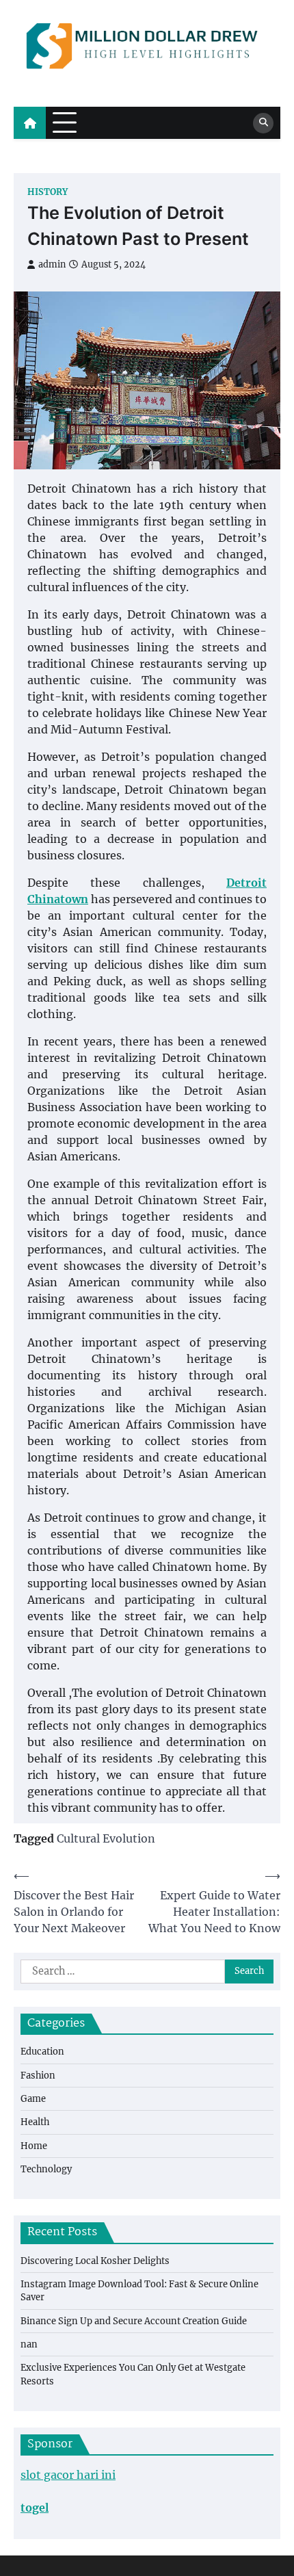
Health (35, 2122)
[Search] (263, 123)
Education (42, 2052)
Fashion (38, 2076)
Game (33, 2099)
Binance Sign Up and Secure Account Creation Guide (134, 2321)
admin (52, 264)
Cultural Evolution (106, 1838)
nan (29, 2344)
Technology (46, 2169)
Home (34, 2146)
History (48, 192)
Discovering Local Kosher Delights (95, 2261)
